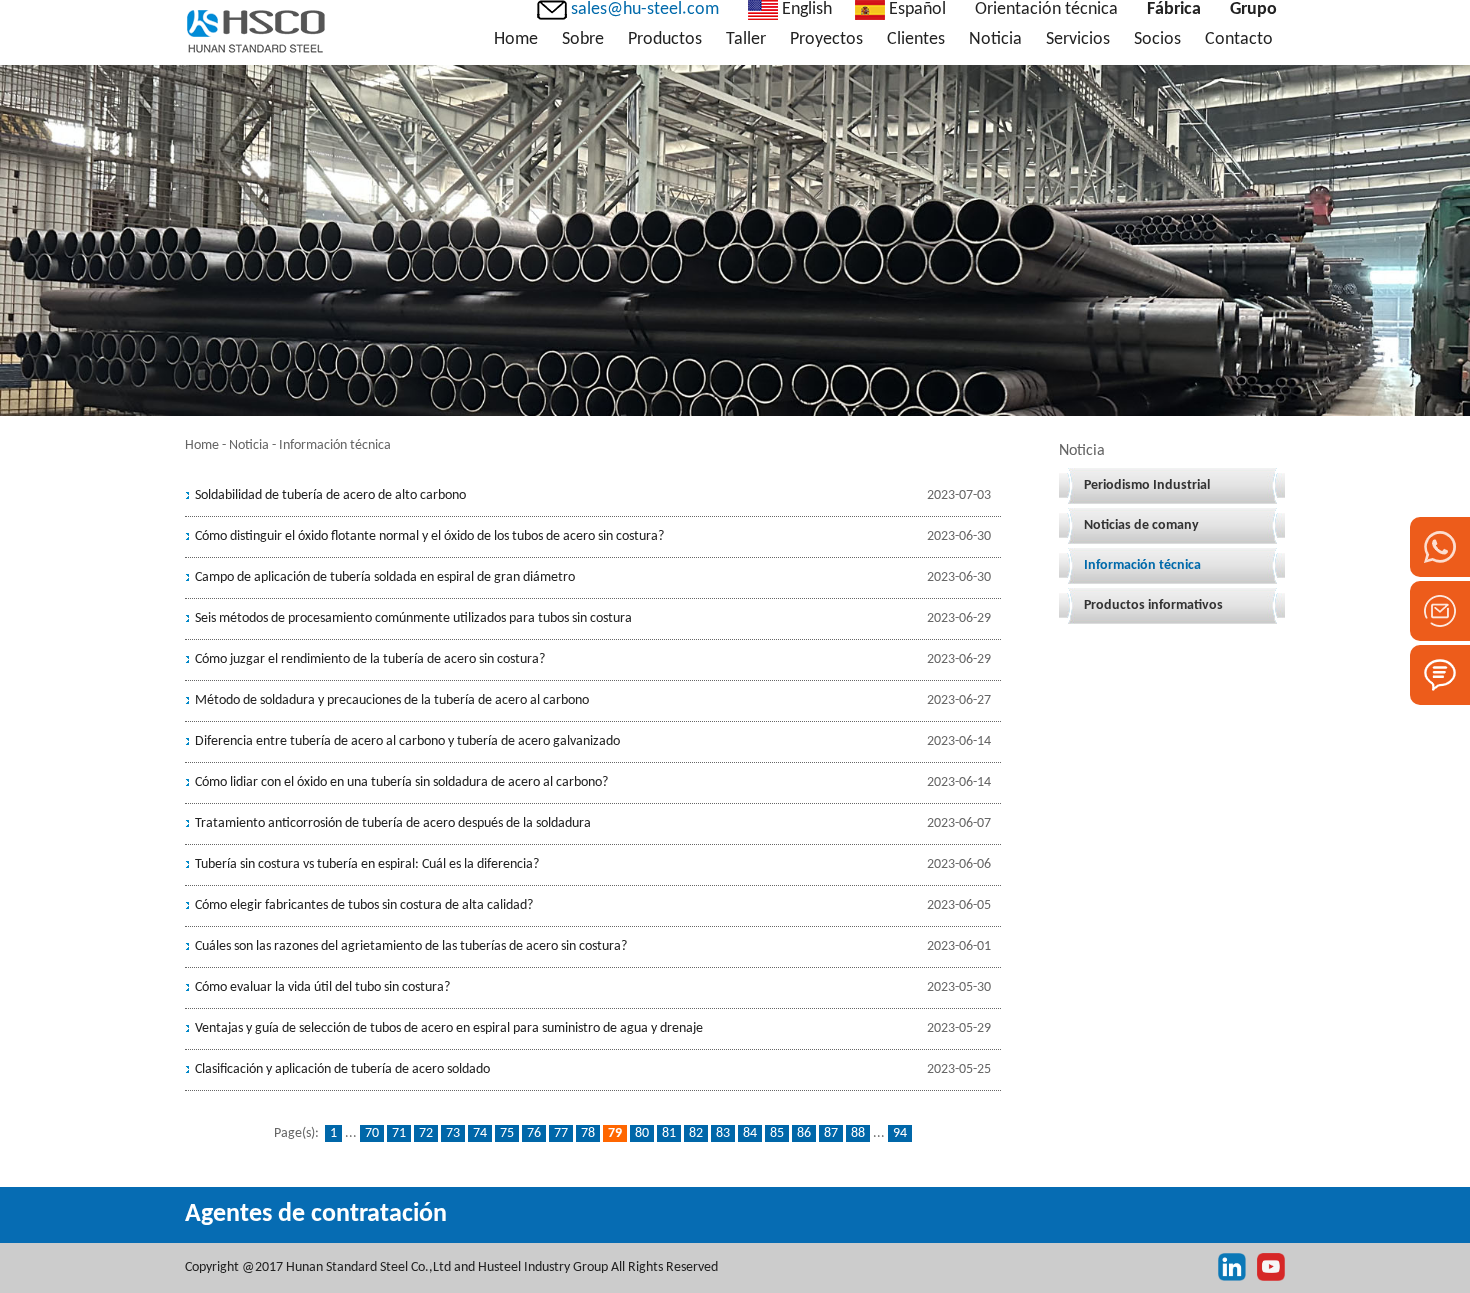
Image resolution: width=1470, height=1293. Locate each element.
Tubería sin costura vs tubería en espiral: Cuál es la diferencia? (367, 864)
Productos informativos (1153, 605)
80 (642, 1133)
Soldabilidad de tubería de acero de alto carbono (330, 495)
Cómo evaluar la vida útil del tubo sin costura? (322, 987)
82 (696, 1133)
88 (858, 1133)
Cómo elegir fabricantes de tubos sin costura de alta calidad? (364, 905)
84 (750, 1133)
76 (534, 1133)
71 (399, 1133)
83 (723, 1133)
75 (507, 1133)
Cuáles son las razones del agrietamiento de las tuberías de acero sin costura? (411, 946)
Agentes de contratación (316, 1214)
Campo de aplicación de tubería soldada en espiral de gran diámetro (385, 577)
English (805, 9)
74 (480, 1133)
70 (372, 1133)
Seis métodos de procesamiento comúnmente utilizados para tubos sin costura (413, 618)
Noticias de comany (1141, 525)
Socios (1157, 39)
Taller (746, 39)
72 (426, 1133)
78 (588, 1133)
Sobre (583, 39)
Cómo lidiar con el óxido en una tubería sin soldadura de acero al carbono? (401, 782)
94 (900, 1133)
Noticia (995, 39)
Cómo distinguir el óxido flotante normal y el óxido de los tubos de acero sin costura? (429, 536)
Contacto (1239, 39)
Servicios (1078, 39)
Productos (665, 39)
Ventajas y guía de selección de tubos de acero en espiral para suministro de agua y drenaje (449, 1028)
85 (777, 1133)
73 (453, 1133)
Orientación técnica (1046, 9)
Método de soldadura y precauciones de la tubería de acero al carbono (392, 700)
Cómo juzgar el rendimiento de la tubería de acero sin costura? (370, 659)
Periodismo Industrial (1147, 485)
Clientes (916, 39)
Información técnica (1142, 565)
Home (516, 39)
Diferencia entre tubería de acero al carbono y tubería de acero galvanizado (407, 741)
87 (831, 1133)
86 (804, 1133)
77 (561, 1133)
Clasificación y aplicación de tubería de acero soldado (342, 1069)
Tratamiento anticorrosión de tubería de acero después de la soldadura (393, 823)
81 (669, 1133)
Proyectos (826, 39)
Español (915, 9)
